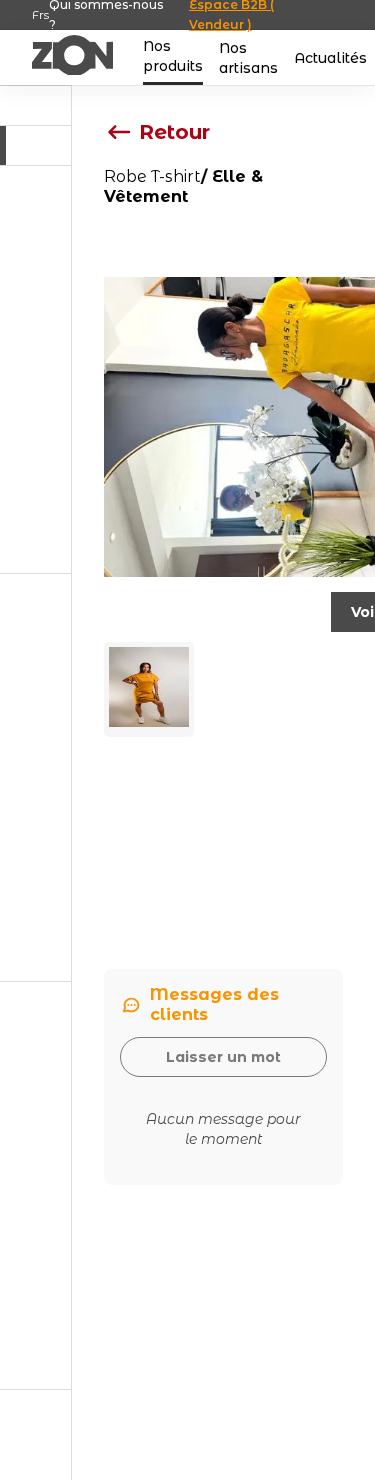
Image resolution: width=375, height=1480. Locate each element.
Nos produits (173, 56)
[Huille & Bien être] (35, 778)
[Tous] (35, 145)
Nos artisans (248, 58)
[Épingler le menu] (35, 106)
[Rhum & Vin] (35, 370)
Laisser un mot (223, 1057)
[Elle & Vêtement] (35, 1186)
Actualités (330, 58)
